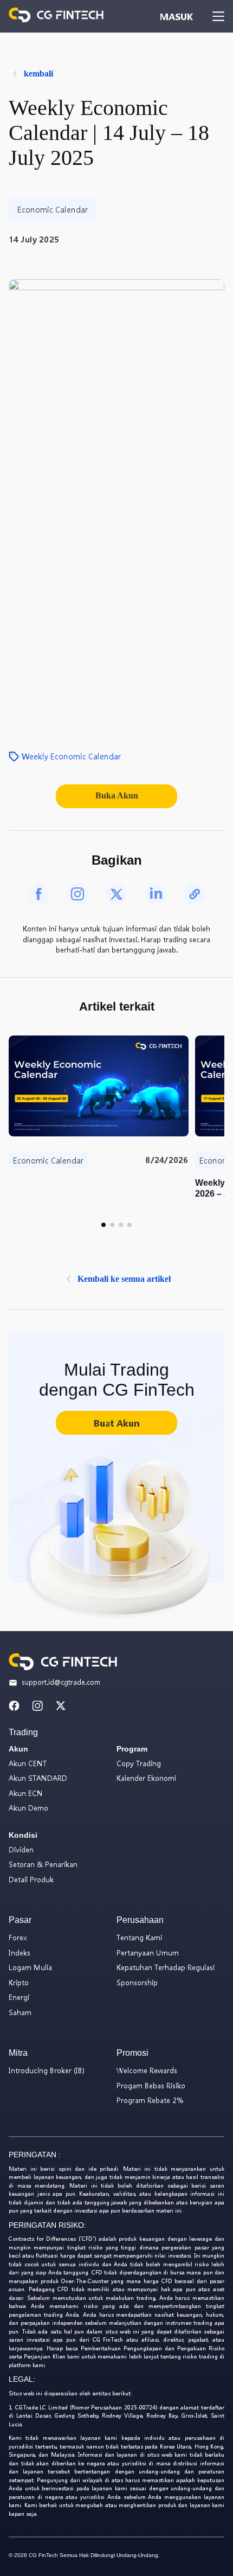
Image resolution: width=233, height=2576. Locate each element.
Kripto (19, 1982)
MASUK (176, 17)
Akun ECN (26, 1793)
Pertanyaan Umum (148, 1952)
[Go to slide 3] (121, 1225)
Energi (19, 1997)
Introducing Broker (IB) (47, 2070)
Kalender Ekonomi (146, 1778)
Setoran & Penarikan (43, 1864)
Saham (20, 2012)
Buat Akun (116, 1423)
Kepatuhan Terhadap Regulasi (166, 1967)
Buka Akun (117, 795)
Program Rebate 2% (150, 2100)
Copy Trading (139, 1763)
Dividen (21, 1849)
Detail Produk (31, 1879)
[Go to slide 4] (130, 1225)
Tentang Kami (139, 1937)
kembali (38, 73)
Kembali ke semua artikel (124, 1279)
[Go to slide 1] (103, 1225)
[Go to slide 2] (112, 1225)
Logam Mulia (30, 1967)
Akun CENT (28, 1763)
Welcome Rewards (147, 2070)
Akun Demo (28, 1808)
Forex (18, 1937)
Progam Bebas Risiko (151, 2085)
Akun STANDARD (38, 1778)
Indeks (20, 1952)
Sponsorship (137, 1982)
